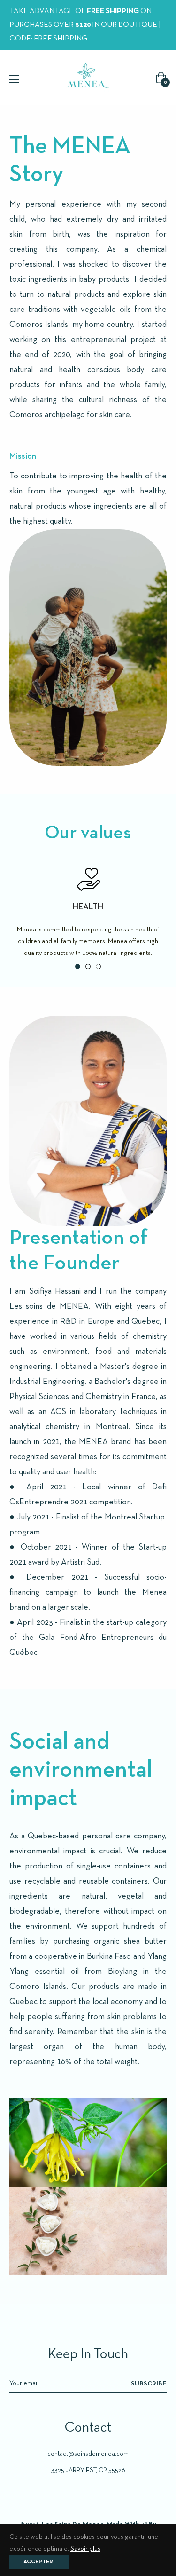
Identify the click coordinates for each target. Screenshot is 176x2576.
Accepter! (39, 2562)
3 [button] (98, 966)
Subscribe (149, 2384)
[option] (88, 913)
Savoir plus (85, 2549)
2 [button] (88, 966)
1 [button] (78, 966)
